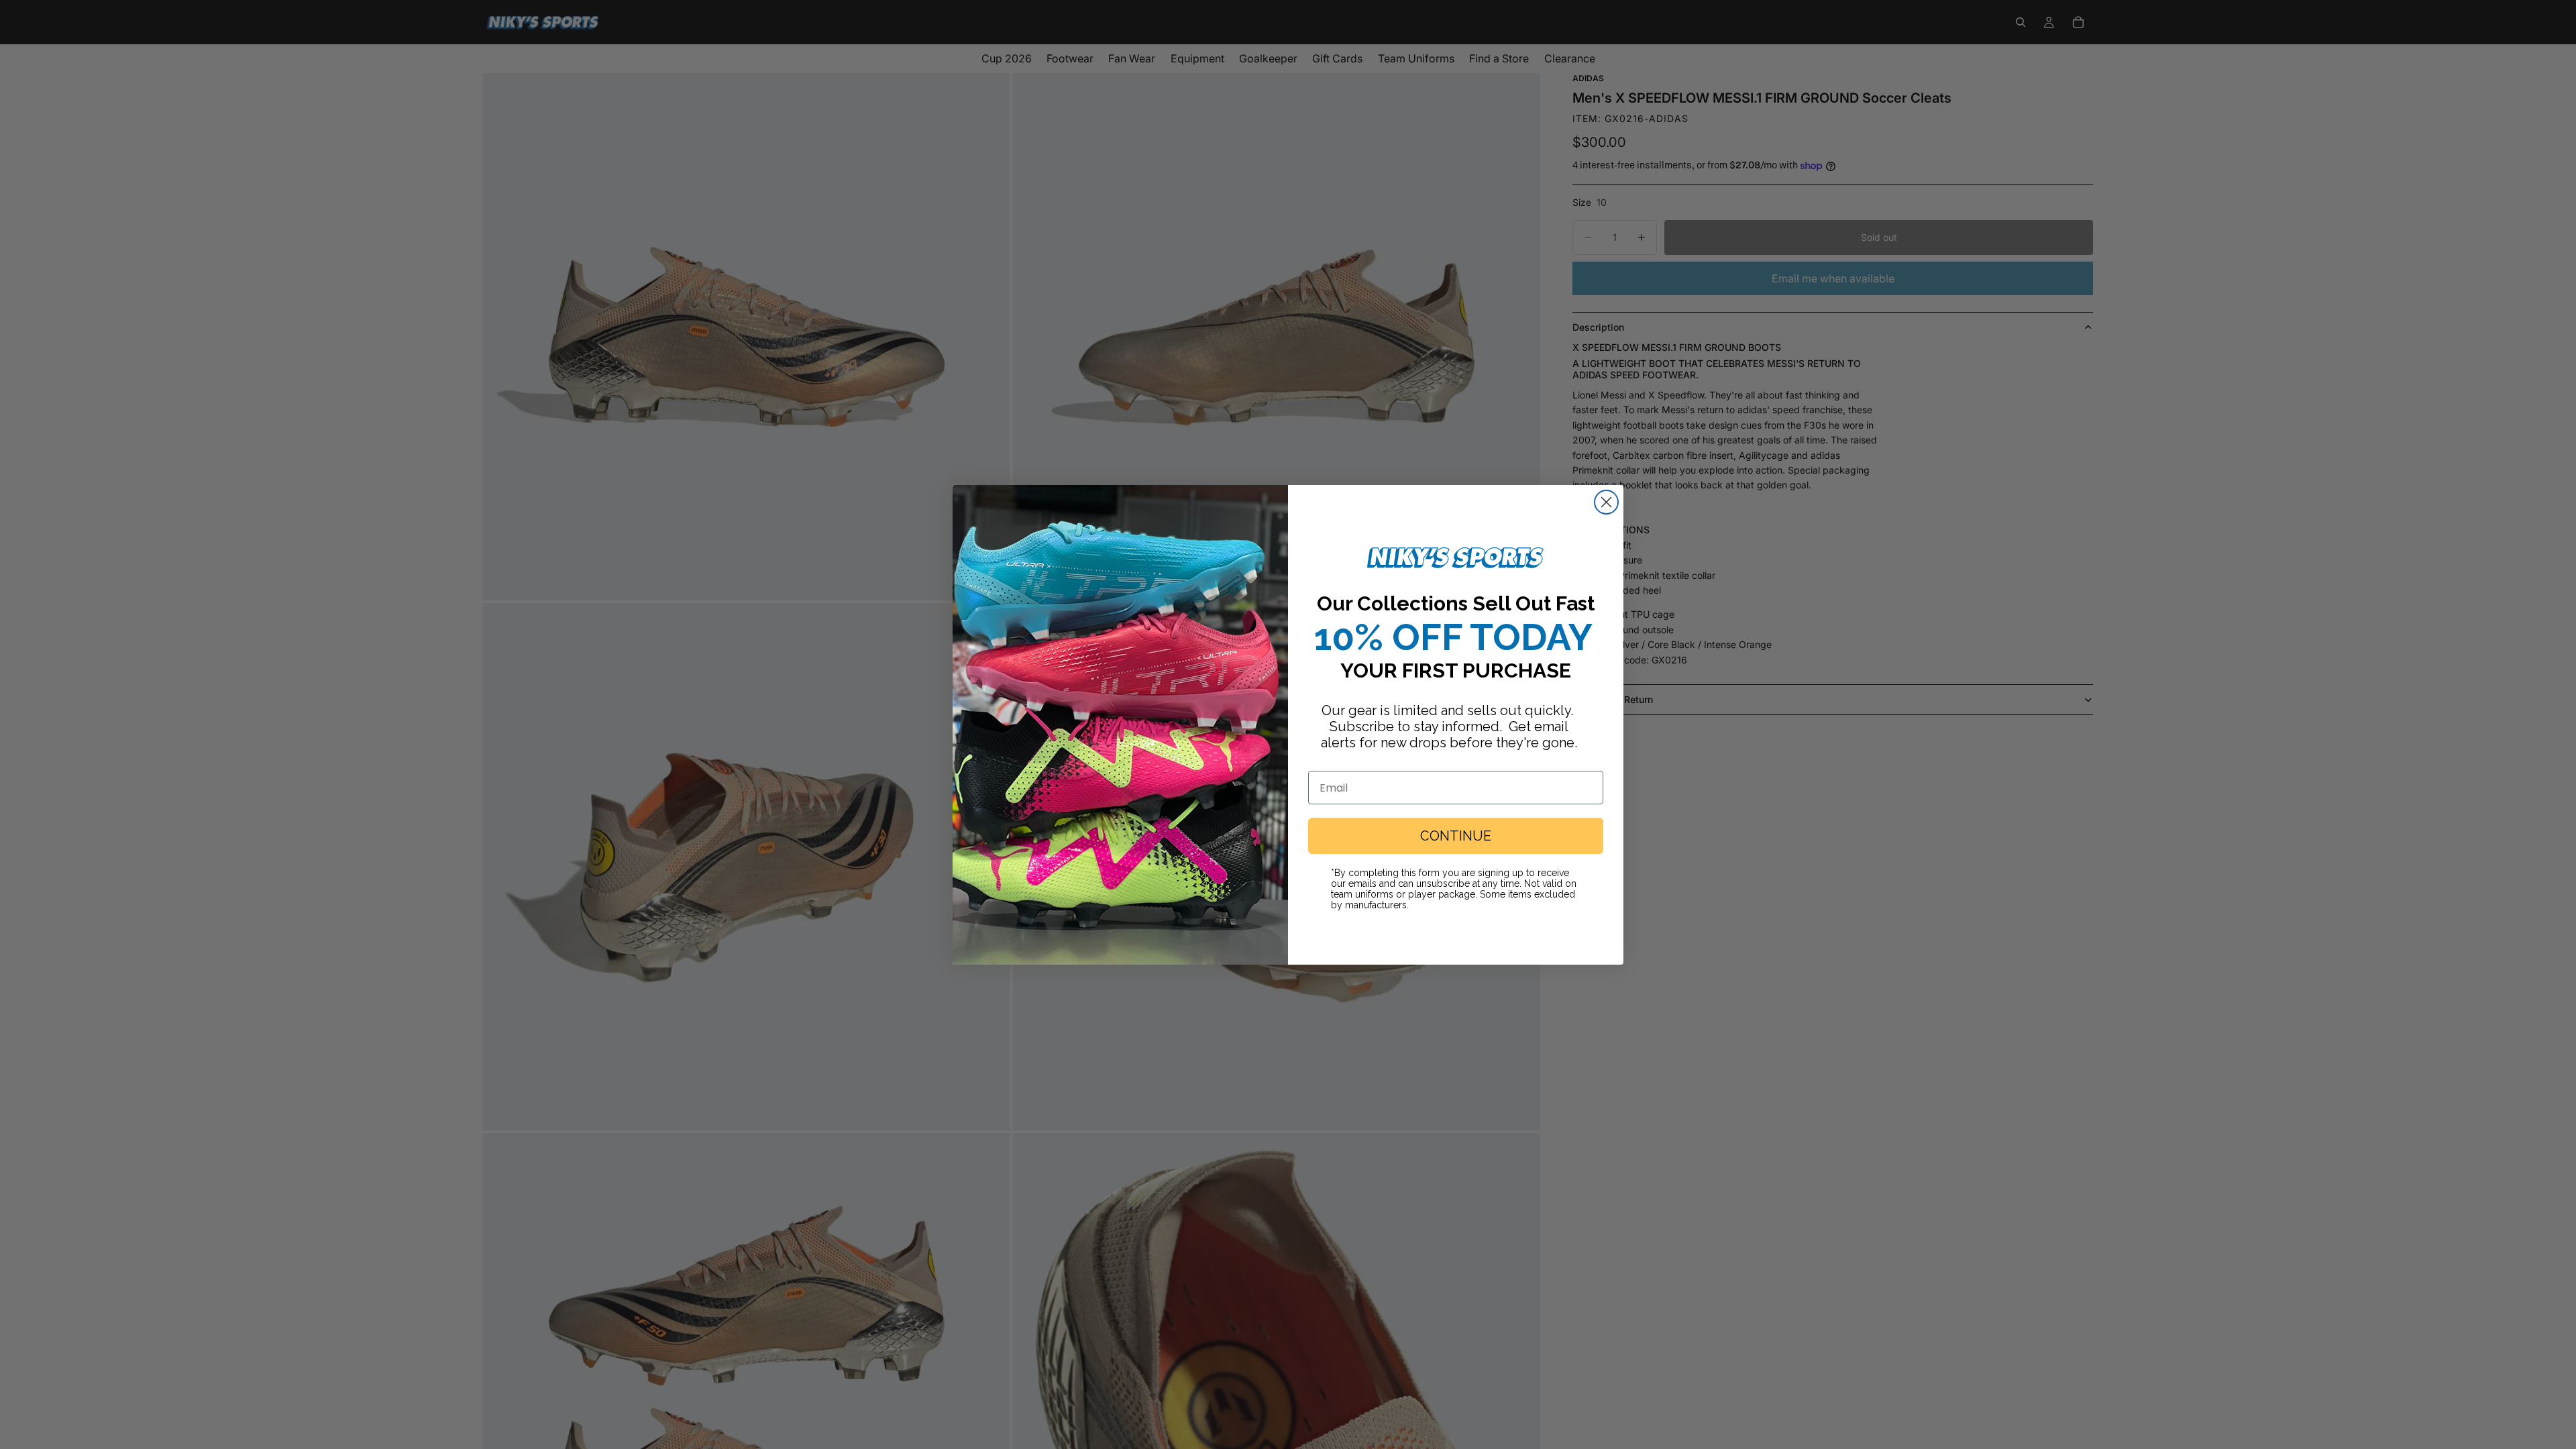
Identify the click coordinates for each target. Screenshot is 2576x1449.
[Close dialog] (1606, 502)
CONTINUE (1456, 836)
